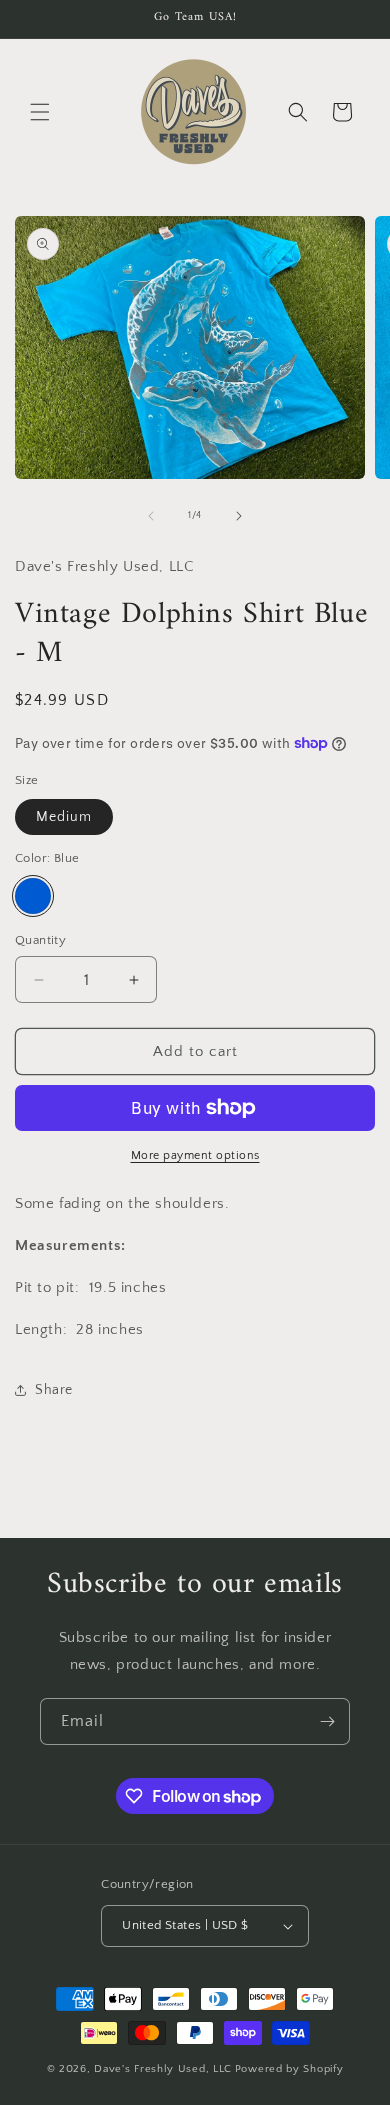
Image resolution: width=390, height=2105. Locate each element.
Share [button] (54, 1390)
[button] (40, 112)
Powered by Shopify (289, 2069)
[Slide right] (239, 516)
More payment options (195, 1155)
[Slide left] (151, 516)
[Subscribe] (327, 1721)
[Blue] (33, 896)
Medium (64, 817)
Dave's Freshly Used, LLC (163, 2069)
